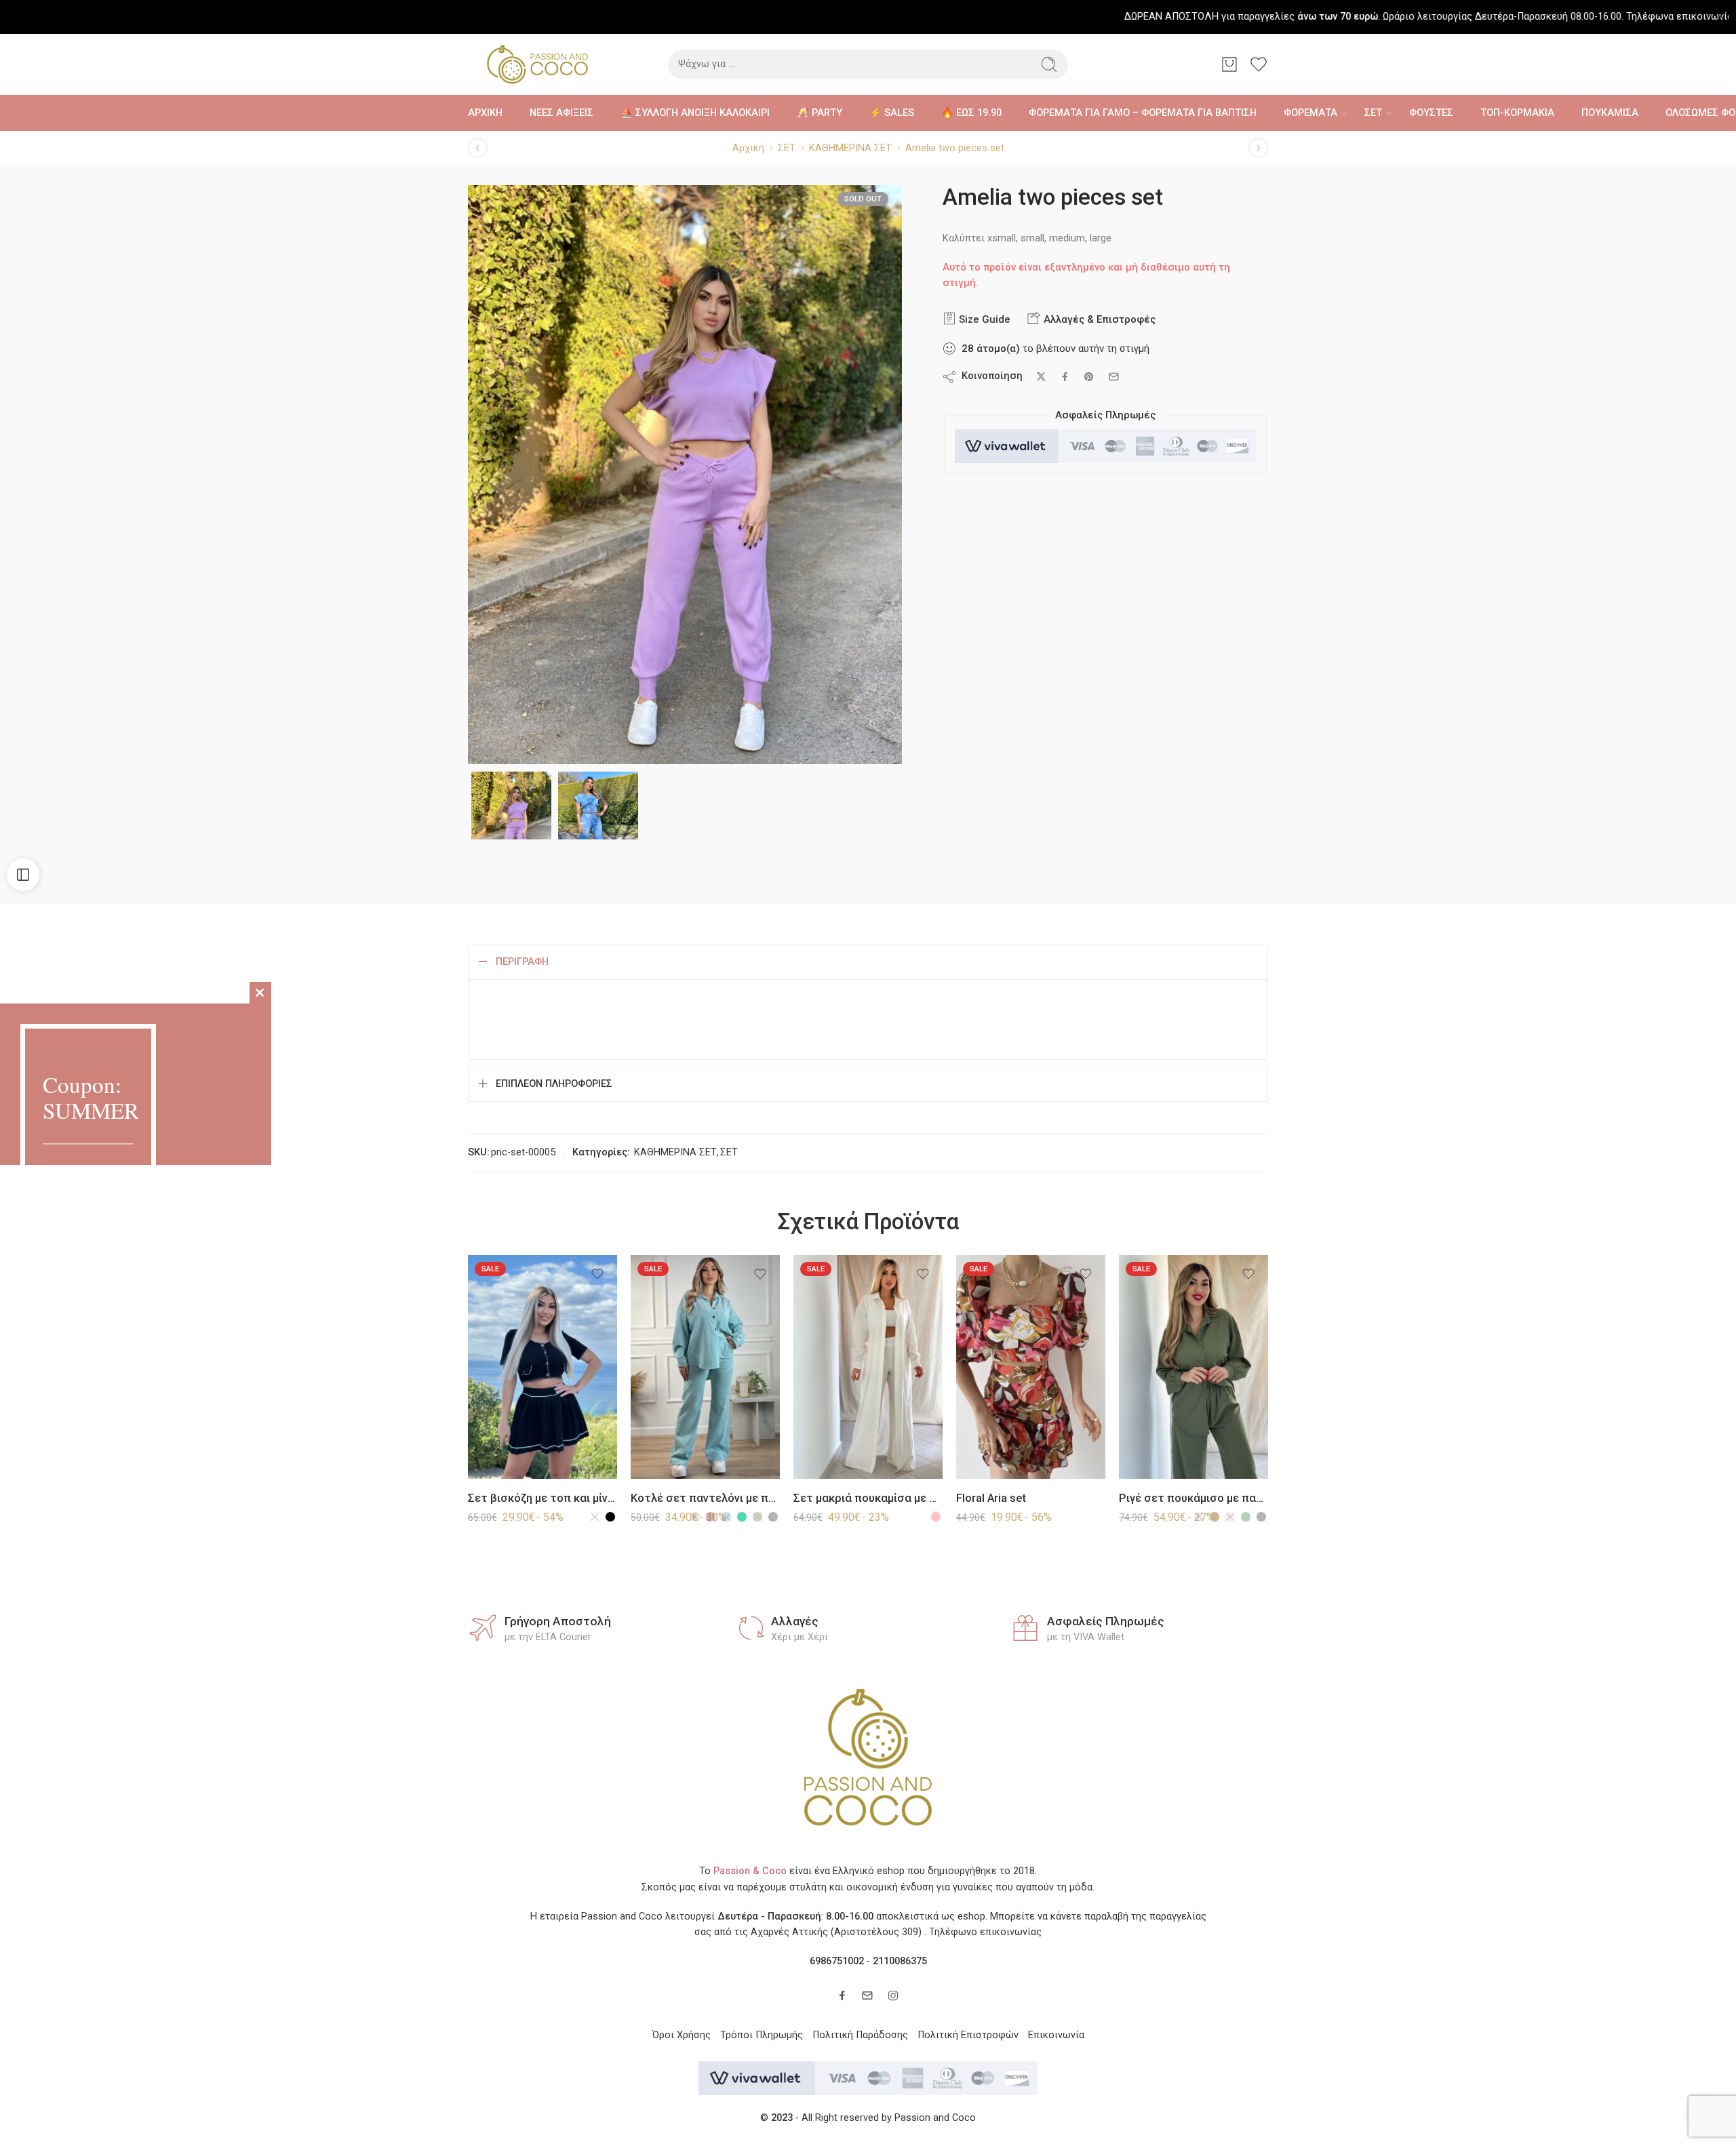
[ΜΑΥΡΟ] (610, 1517)
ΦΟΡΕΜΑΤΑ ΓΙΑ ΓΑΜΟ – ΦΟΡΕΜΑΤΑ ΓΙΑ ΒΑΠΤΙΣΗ (1143, 113)
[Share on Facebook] (1065, 377)
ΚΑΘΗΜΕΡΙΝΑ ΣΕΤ (850, 148)
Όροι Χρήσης (682, 2035)
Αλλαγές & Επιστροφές (1098, 319)
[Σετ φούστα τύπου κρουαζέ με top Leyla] (478, 148)
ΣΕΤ (1373, 113)
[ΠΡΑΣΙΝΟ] (1246, 1517)
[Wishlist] (597, 1274)
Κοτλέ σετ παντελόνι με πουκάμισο (705, 1498)
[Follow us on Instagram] (893, 1995)
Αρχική (748, 148)
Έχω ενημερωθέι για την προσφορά (136, 1185)
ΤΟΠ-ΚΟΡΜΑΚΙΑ (1517, 113)
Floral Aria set (991, 1498)
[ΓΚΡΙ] (1199, 1517)
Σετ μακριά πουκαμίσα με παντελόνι (868, 1498)
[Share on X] (1041, 377)
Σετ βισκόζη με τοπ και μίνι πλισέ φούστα (542, 1498)
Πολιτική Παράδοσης (860, 2035)
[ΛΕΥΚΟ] (595, 1517)
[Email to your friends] (1114, 377)
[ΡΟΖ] (936, 1517)
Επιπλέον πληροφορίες (554, 1084)
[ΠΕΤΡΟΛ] (726, 1517)
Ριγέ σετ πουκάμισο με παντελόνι (1193, 1498)
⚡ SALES (892, 113)
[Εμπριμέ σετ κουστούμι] (1258, 148)
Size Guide (983, 319)
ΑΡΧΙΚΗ (485, 113)
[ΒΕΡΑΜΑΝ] (742, 1517)
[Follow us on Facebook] (842, 1995)
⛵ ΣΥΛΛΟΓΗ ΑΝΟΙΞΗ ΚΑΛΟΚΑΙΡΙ (695, 113)
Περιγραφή (522, 962)
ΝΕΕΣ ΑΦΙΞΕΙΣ (561, 113)
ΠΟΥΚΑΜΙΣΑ (1610, 113)
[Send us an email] (867, 1995)
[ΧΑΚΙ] (757, 1517)
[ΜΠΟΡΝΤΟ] (711, 1517)
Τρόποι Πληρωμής (762, 2035)
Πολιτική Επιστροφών (968, 2035)
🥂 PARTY (820, 113)
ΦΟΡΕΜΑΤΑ (1310, 113)
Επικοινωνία (1056, 2035)
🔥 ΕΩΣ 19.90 (971, 113)
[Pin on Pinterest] (1089, 377)
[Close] (1720, 17)
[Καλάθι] (1229, 64)
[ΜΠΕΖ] (695, 1517)
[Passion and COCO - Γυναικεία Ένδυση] (537, 64)
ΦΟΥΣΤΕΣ (1431, 113)
